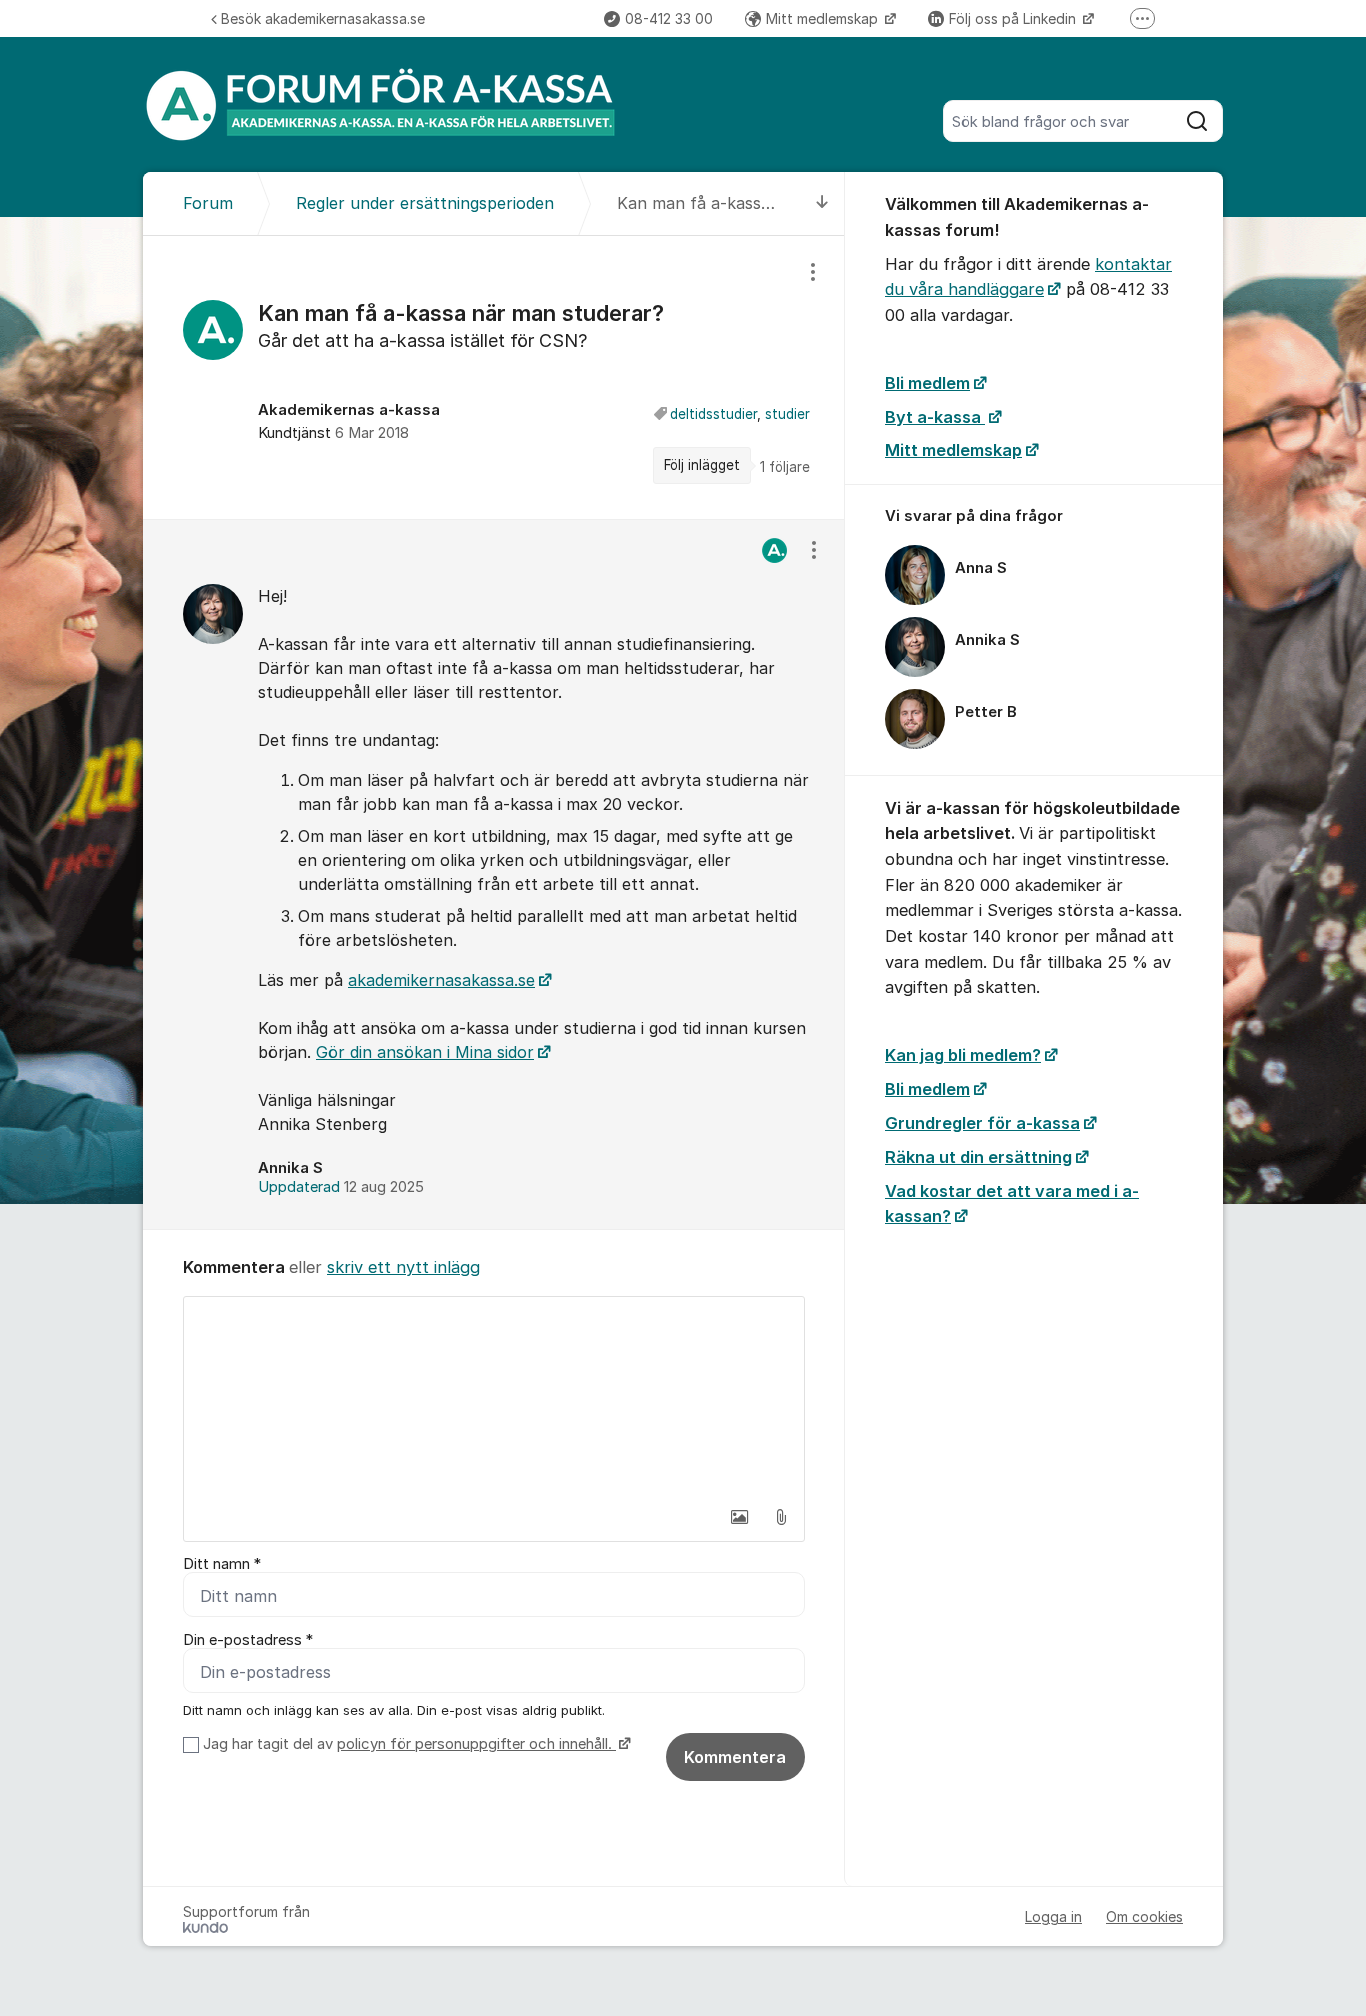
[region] (494, 377)
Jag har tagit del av (407, 1744)
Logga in (1053, 1916)
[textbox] (494, 1397)
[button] (739, 1517)
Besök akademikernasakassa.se (323, 18)
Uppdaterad (341, 1187)
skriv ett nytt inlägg (403, 1267)
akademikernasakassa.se (441, 980)
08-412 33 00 (669, 18)
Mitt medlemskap (824, 18)
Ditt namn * (222, 1564)
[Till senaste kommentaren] (822, 203)
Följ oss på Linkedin (1014, 18)
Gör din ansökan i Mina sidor (425, 1052)
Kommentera (735, 1757)
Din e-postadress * (248, 1640)
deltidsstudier (713, 414)
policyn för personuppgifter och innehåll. (476, 1744)
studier (787, 414)
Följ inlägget (702, 465)
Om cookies (1144, 1916)
